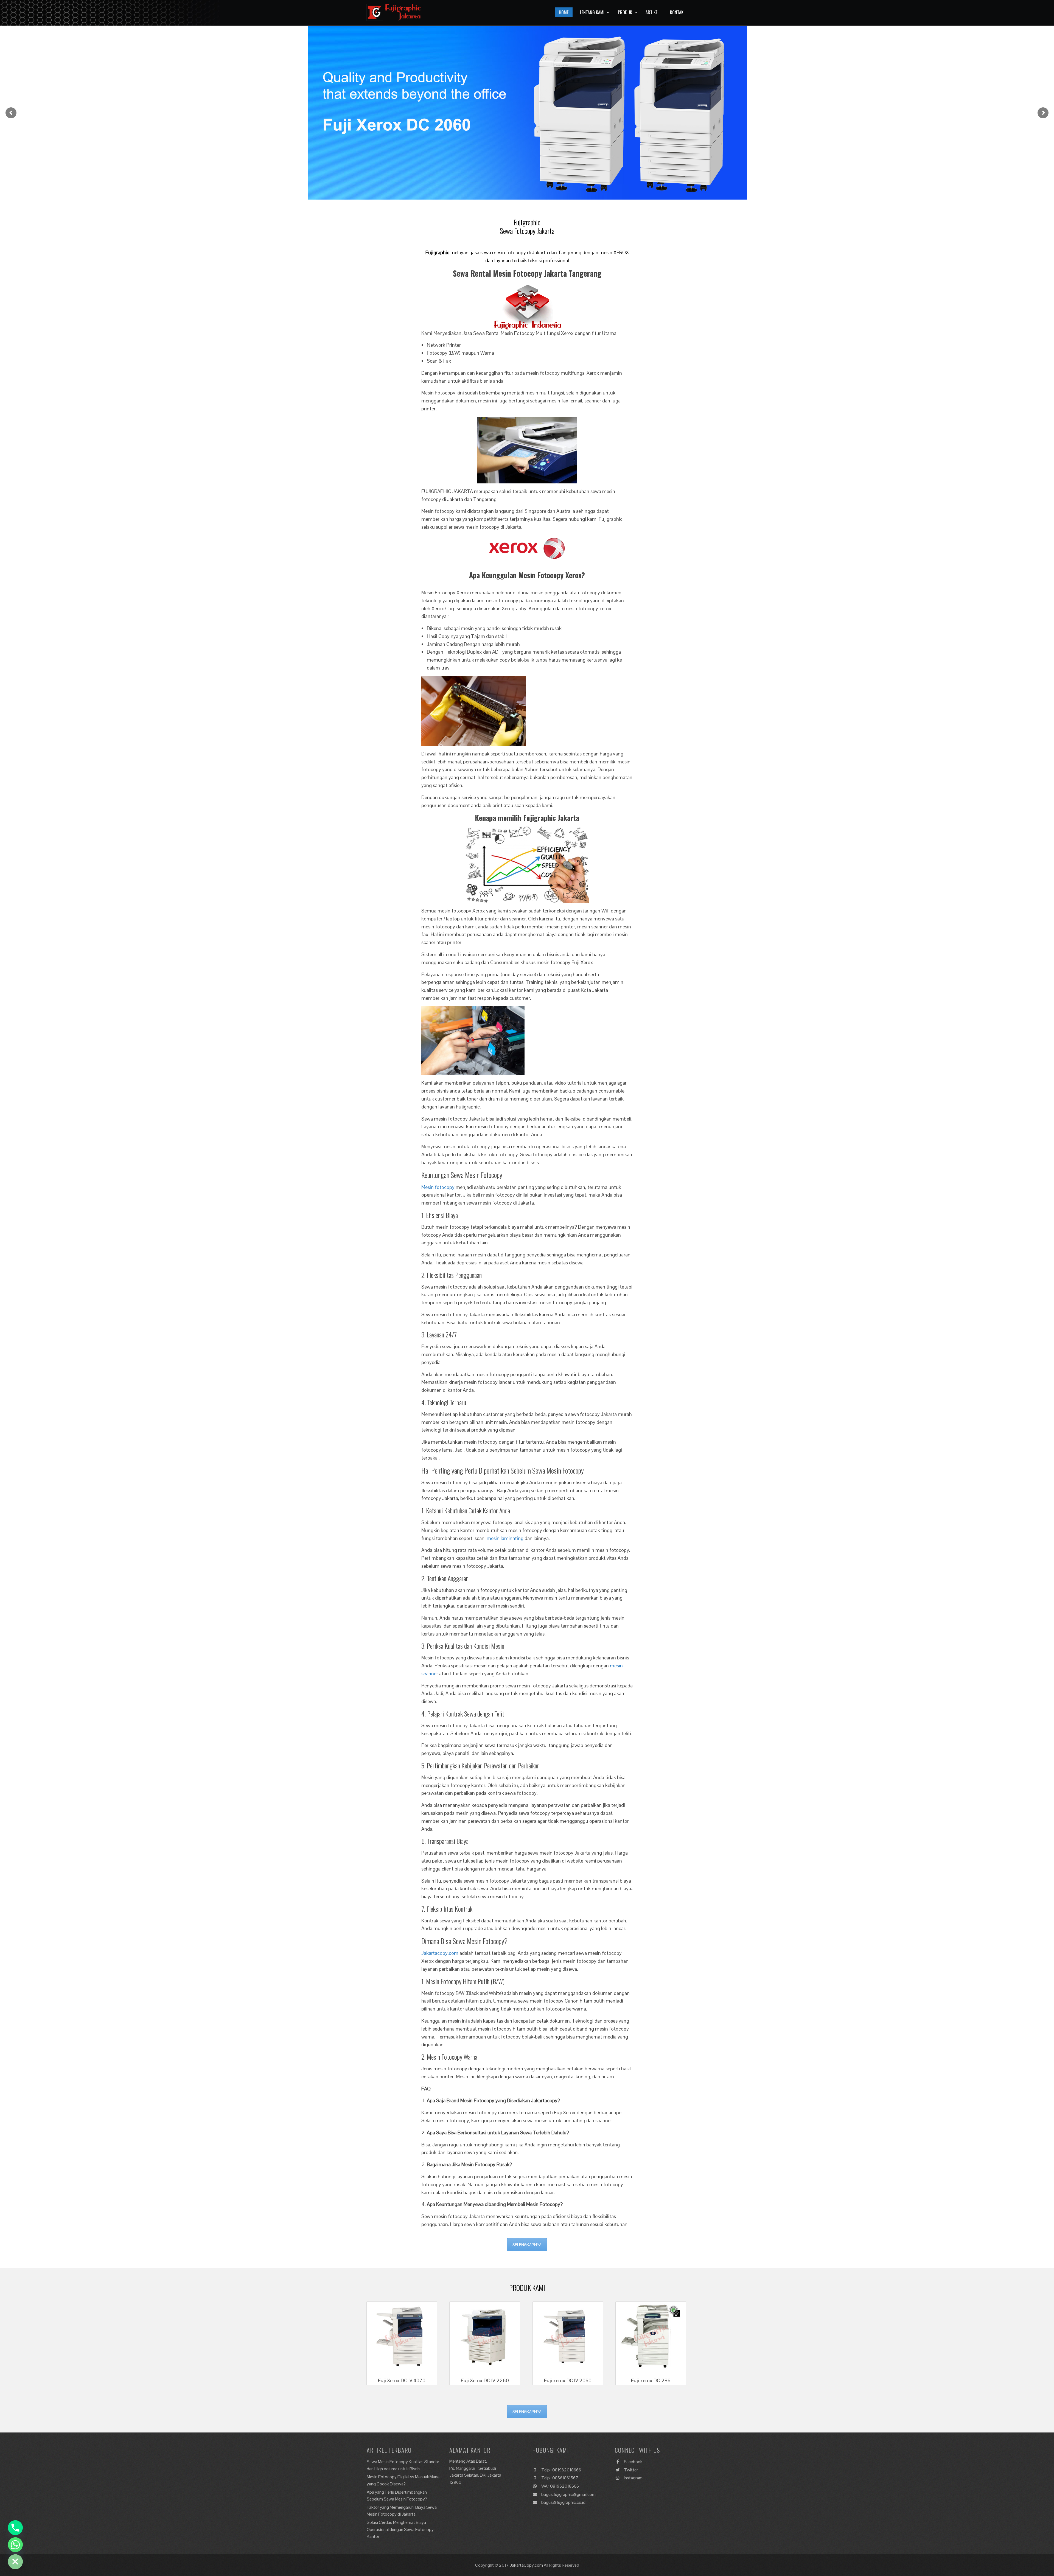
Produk (625, 12)
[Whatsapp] (15, 2545)
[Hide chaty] (15, 2562)
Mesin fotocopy (438, 1187)
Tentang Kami (592, 12)
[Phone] (15, 2528)
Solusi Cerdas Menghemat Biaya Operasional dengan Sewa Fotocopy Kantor (400, 2529)
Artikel (652, 12)
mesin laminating (505, 1538)
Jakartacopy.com (440, 1953)
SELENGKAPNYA (527, 2245)
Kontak (677, 12)
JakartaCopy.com (526, 2565)
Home (564, 12)
